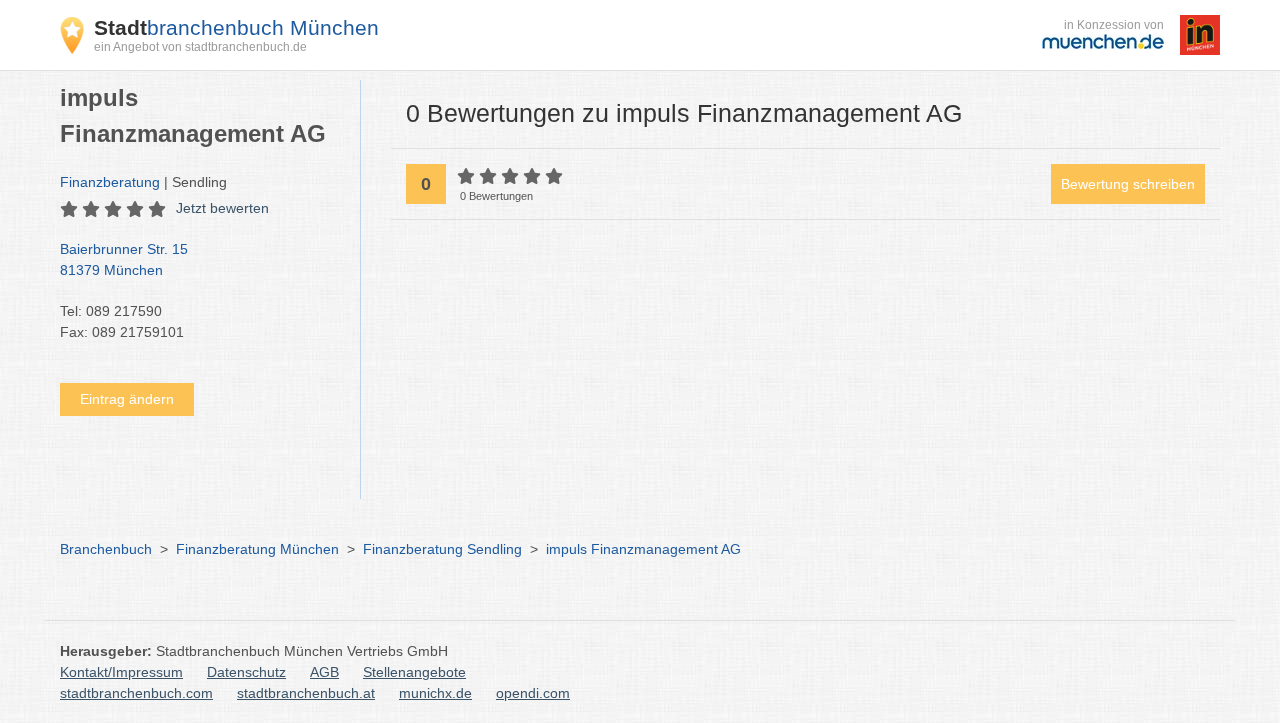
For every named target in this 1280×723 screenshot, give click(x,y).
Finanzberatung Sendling (442, 549)
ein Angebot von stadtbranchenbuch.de (200, 47)
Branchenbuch (106, 549)
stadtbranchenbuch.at (306, 693)
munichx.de (435, 693)
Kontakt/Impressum (121, 672)
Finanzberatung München (257, 549)
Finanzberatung (110, 182)
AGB (324, 672)
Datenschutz (246, 672)
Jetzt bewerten (222, 208)
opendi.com (533, 693)
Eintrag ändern (127, 399)
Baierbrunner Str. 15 (124, 259)
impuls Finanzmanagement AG (643, 549)
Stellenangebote (414, 672)
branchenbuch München (236, 27)
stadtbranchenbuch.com (136, 693)
